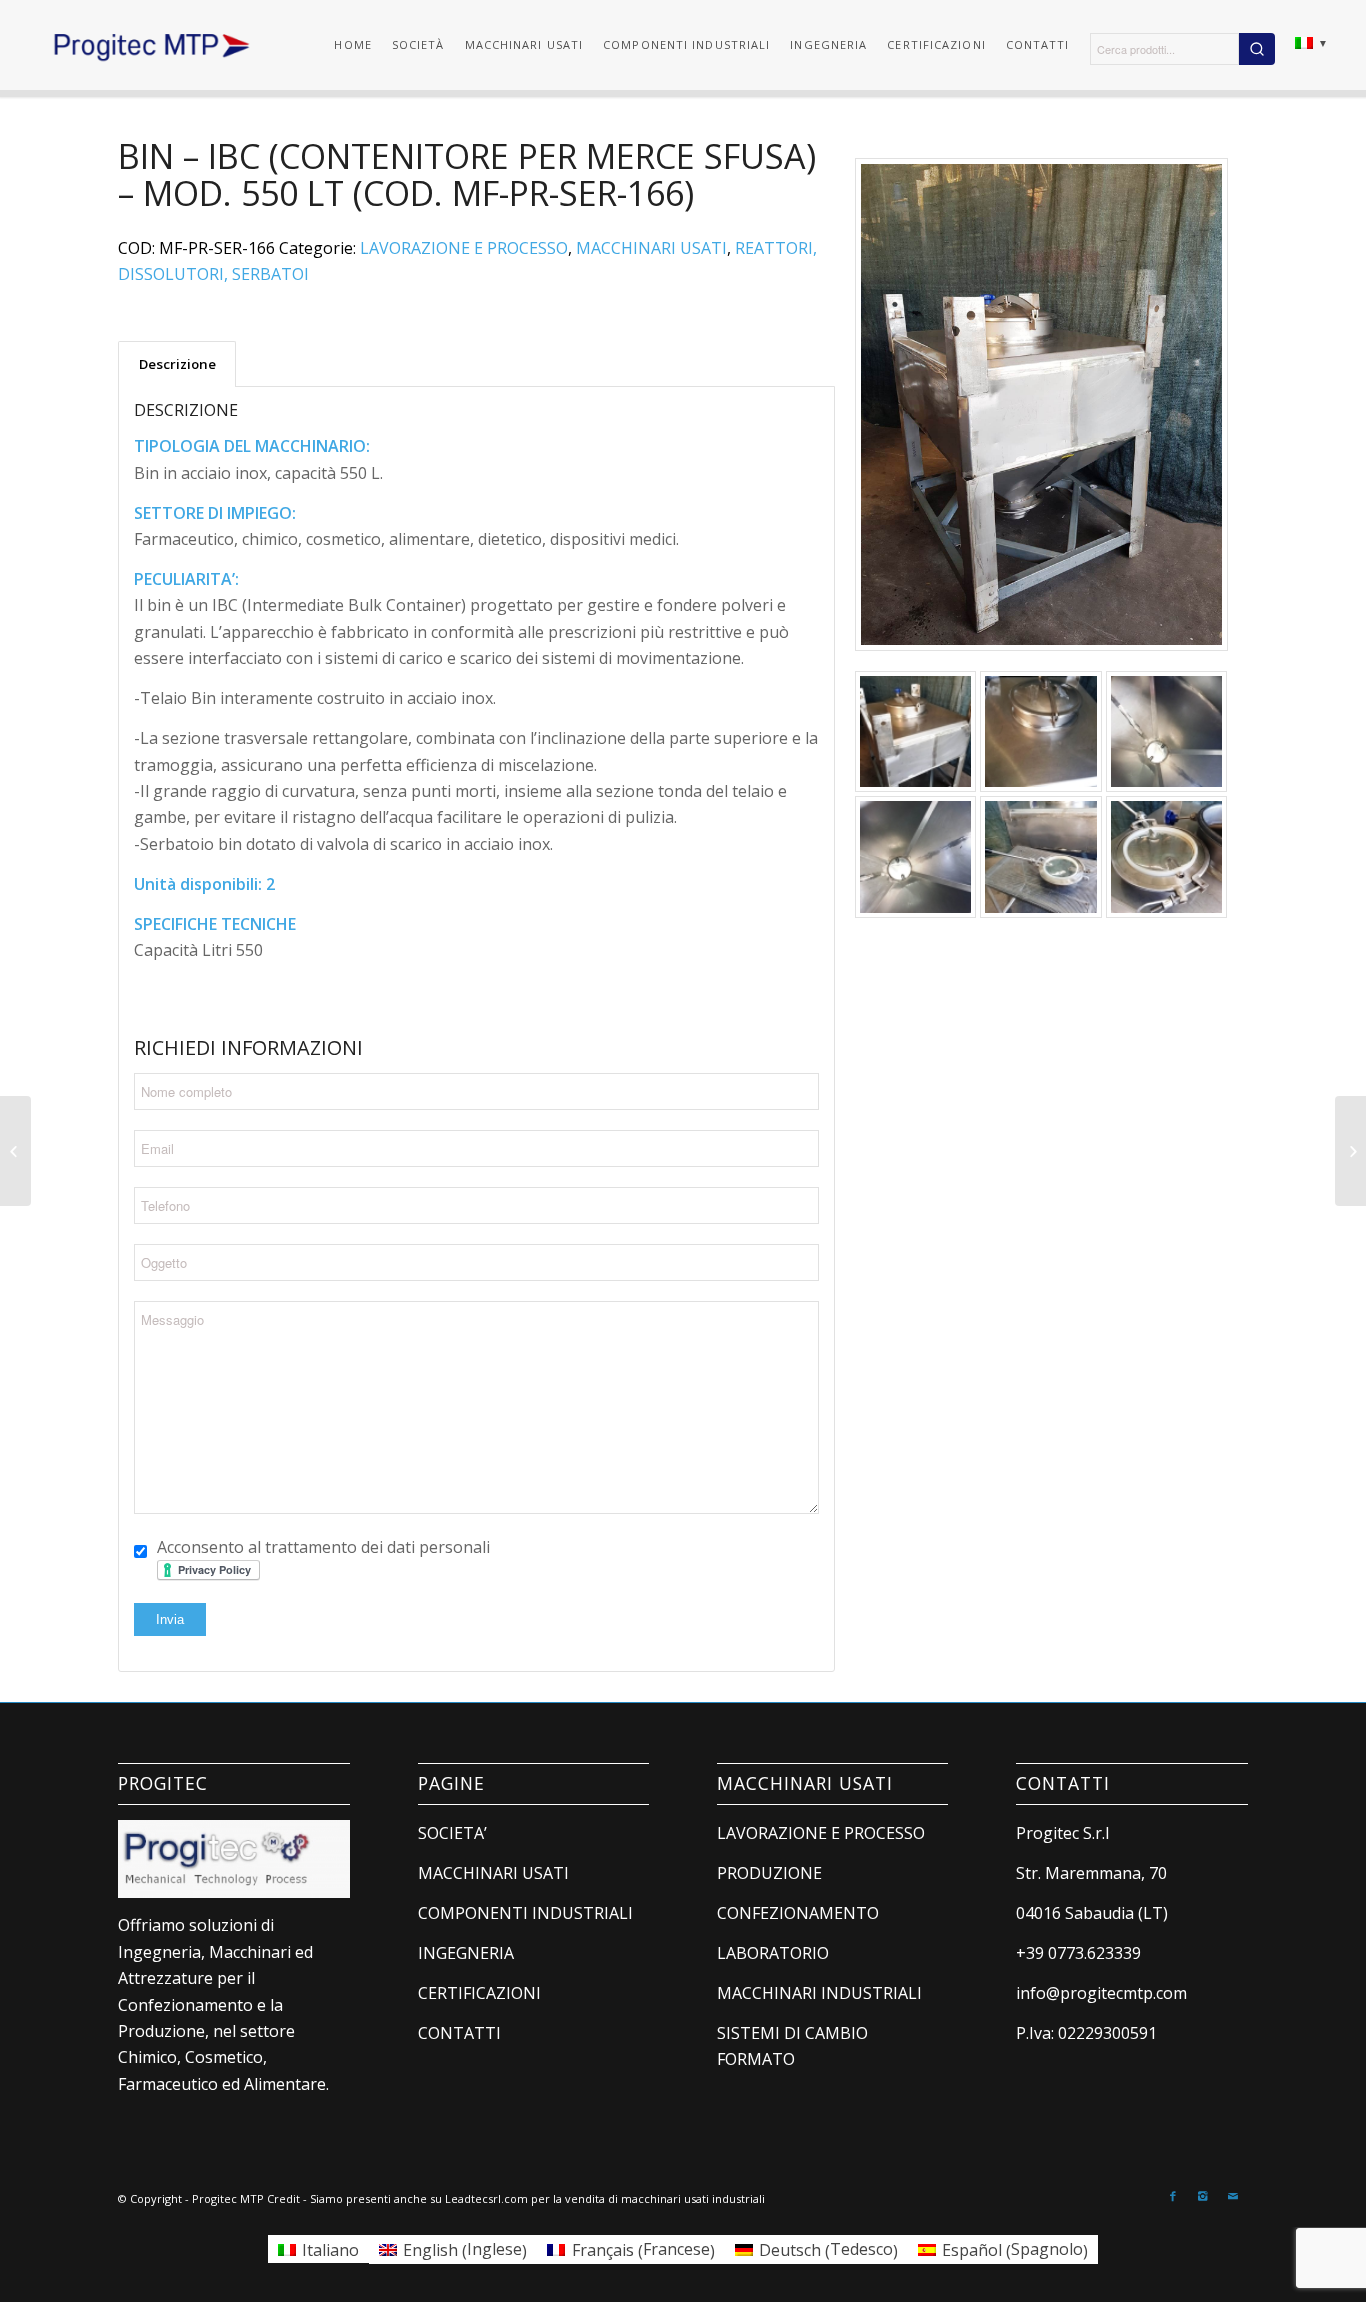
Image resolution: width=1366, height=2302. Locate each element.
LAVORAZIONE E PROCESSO (464, 248)
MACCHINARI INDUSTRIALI (819, 1993)
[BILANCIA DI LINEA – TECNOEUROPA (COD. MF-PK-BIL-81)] (1350, 1151)
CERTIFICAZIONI (479, 1993)
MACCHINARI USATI (651, 248)
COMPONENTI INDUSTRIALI (525, 1913)
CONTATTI (459, 2033)
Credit (283, 2198)
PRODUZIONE (769, 1873)
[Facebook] (1173, 2196)
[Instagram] (1203, 2196)
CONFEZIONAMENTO (798, 1913)
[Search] (1257, 49)
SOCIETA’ (452, 1833)
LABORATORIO (773, 1953)
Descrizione (177, 364)
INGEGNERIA (466, 1953)
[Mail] (1233, 2196)
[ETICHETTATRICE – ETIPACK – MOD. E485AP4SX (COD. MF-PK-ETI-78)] (15, 1151)
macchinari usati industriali (693, 2198)
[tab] (177, 364)
